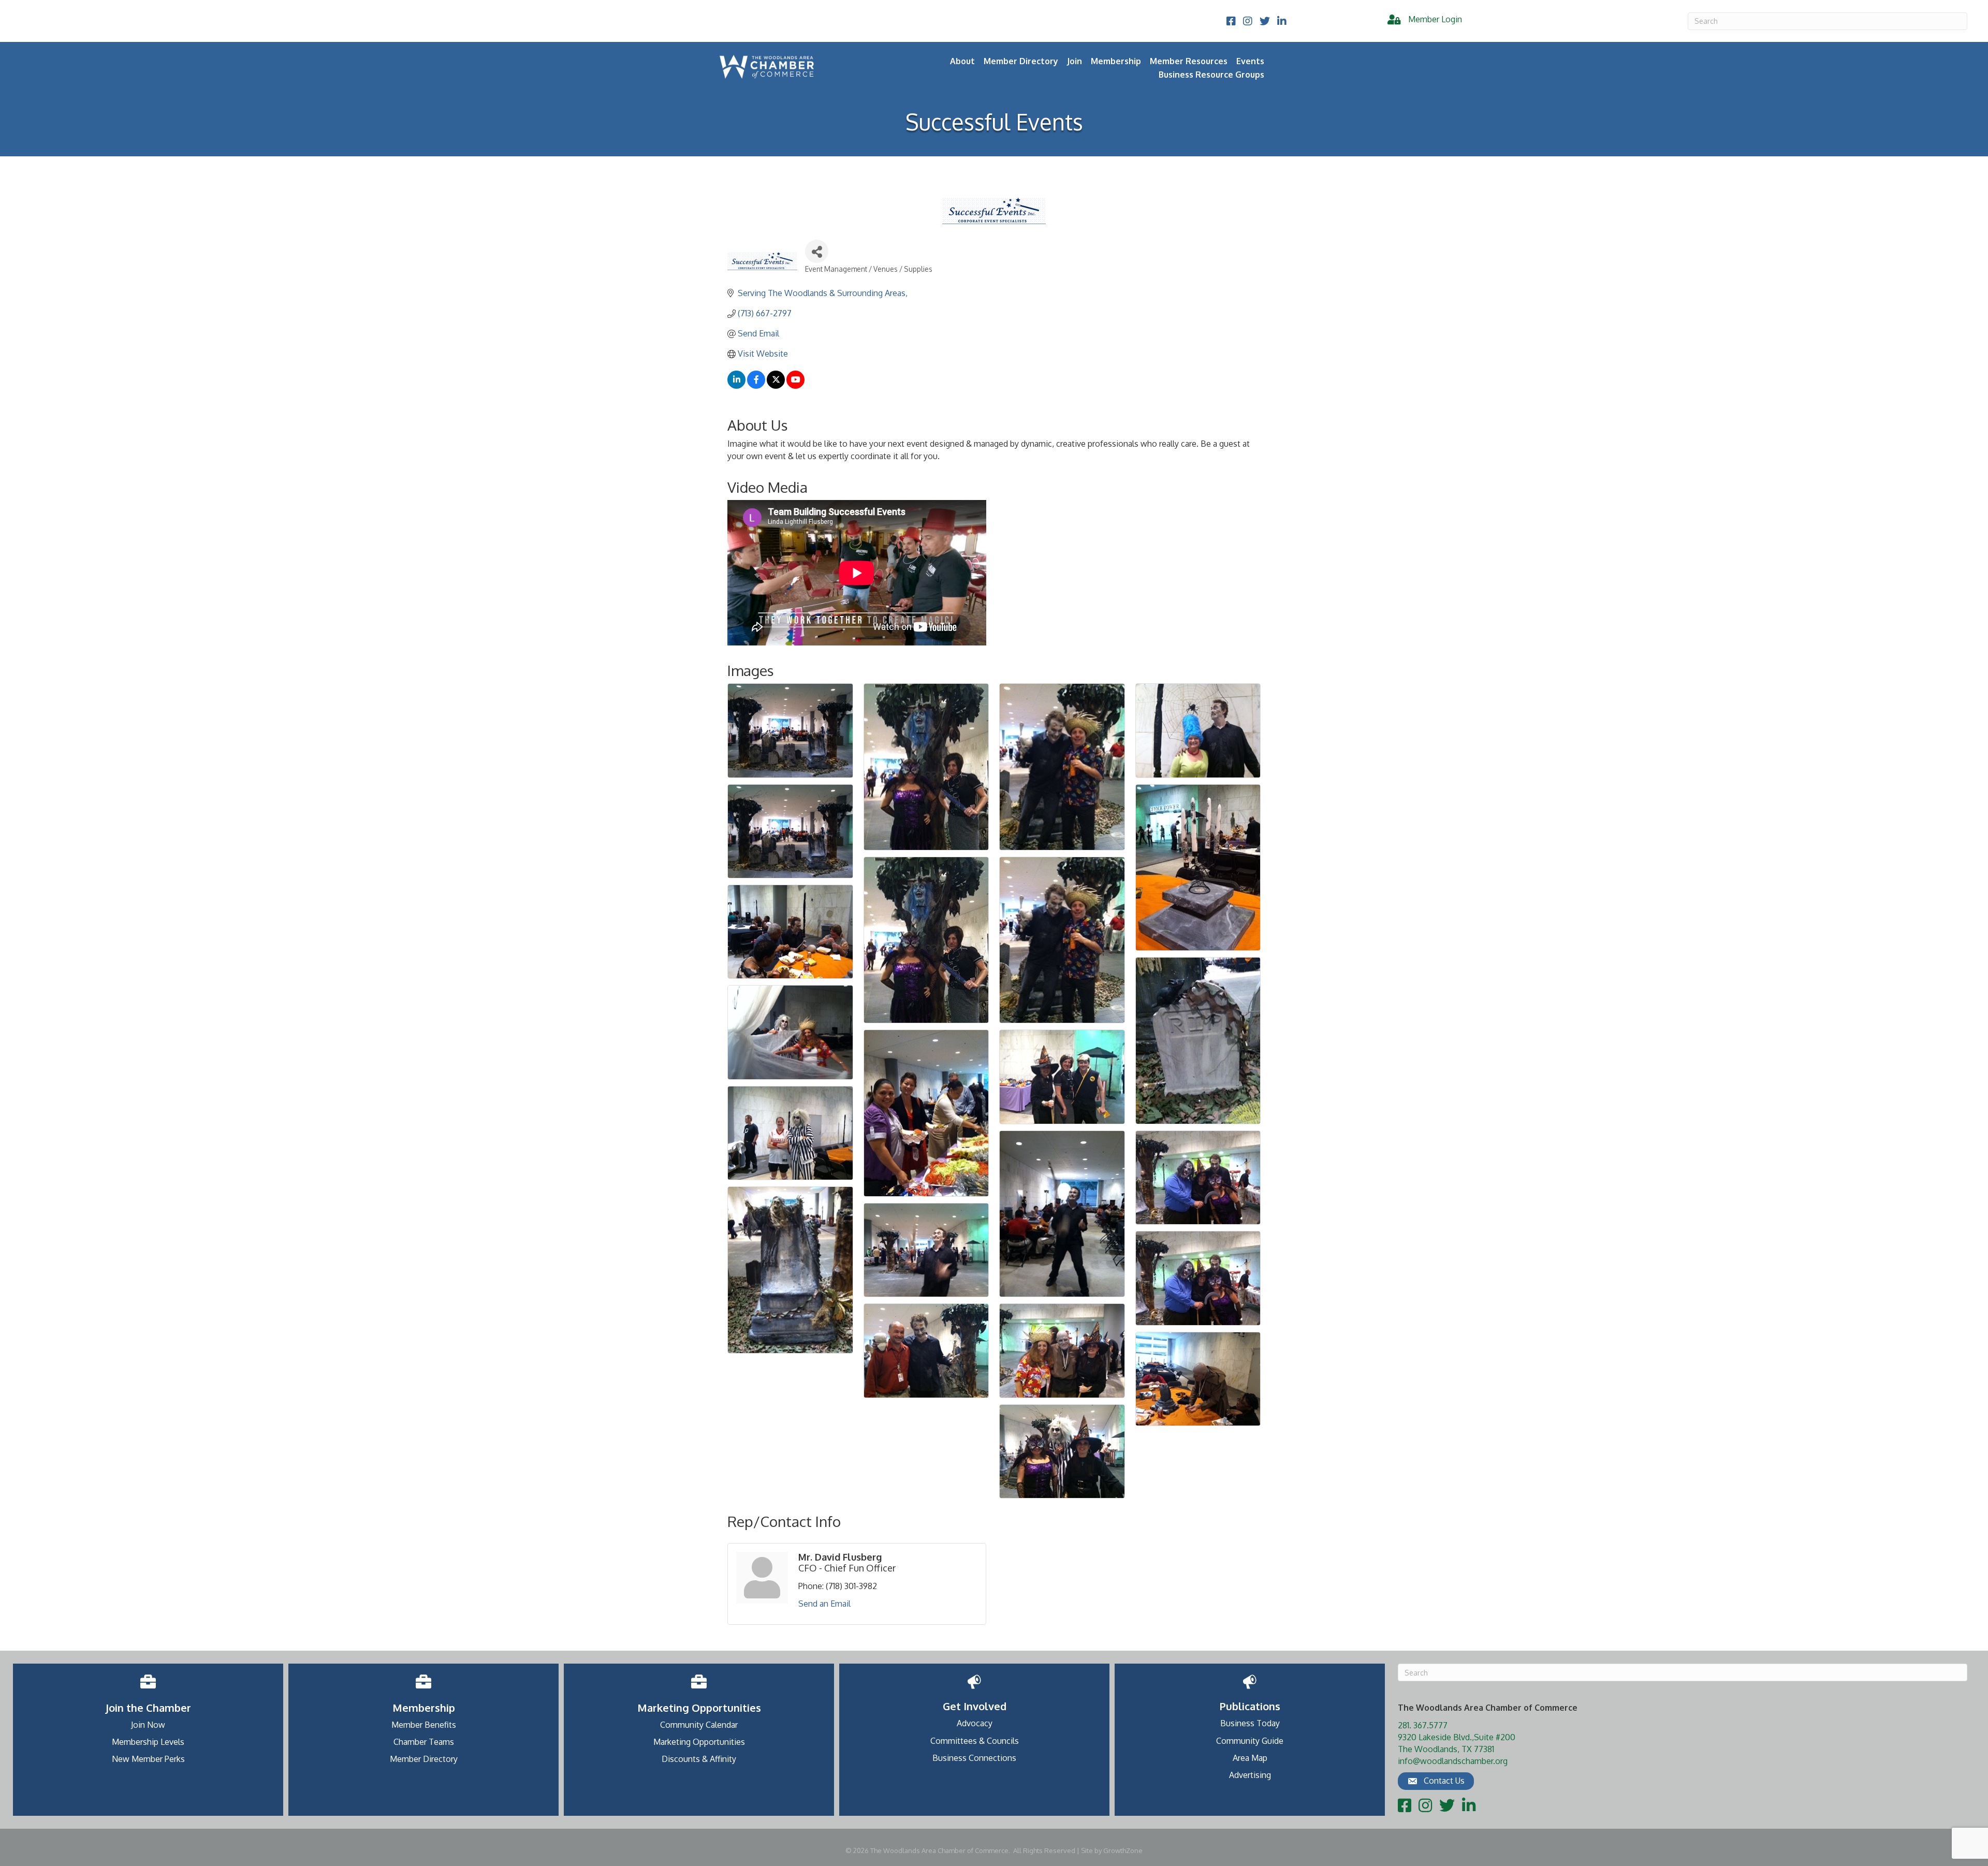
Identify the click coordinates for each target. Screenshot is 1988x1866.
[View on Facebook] (756, 386)
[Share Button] (817, 251)
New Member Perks (148, 1759)
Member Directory (1021, 61)
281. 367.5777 (1423, 1725)
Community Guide (1250, 1741)
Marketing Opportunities (699, 1742)
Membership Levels (148, 1742)
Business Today (1250, 1723)
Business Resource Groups (1211, 75)
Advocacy (975, 1723)
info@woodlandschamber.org (1453, 1761)
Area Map (1250, 1758)
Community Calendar (699, 1725)
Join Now (148, 1725)
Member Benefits (424, 1725)
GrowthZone (1123, 1850)
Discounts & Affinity (699, 1759)
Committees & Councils (975, 1741)
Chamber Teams (424, 1742)
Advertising (1250, 1775)
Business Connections (974, 1758)
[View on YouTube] (795, 386)
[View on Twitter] (776, 386)
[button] (1436, 1781)
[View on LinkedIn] (736, 386)
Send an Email (824, 1604)
